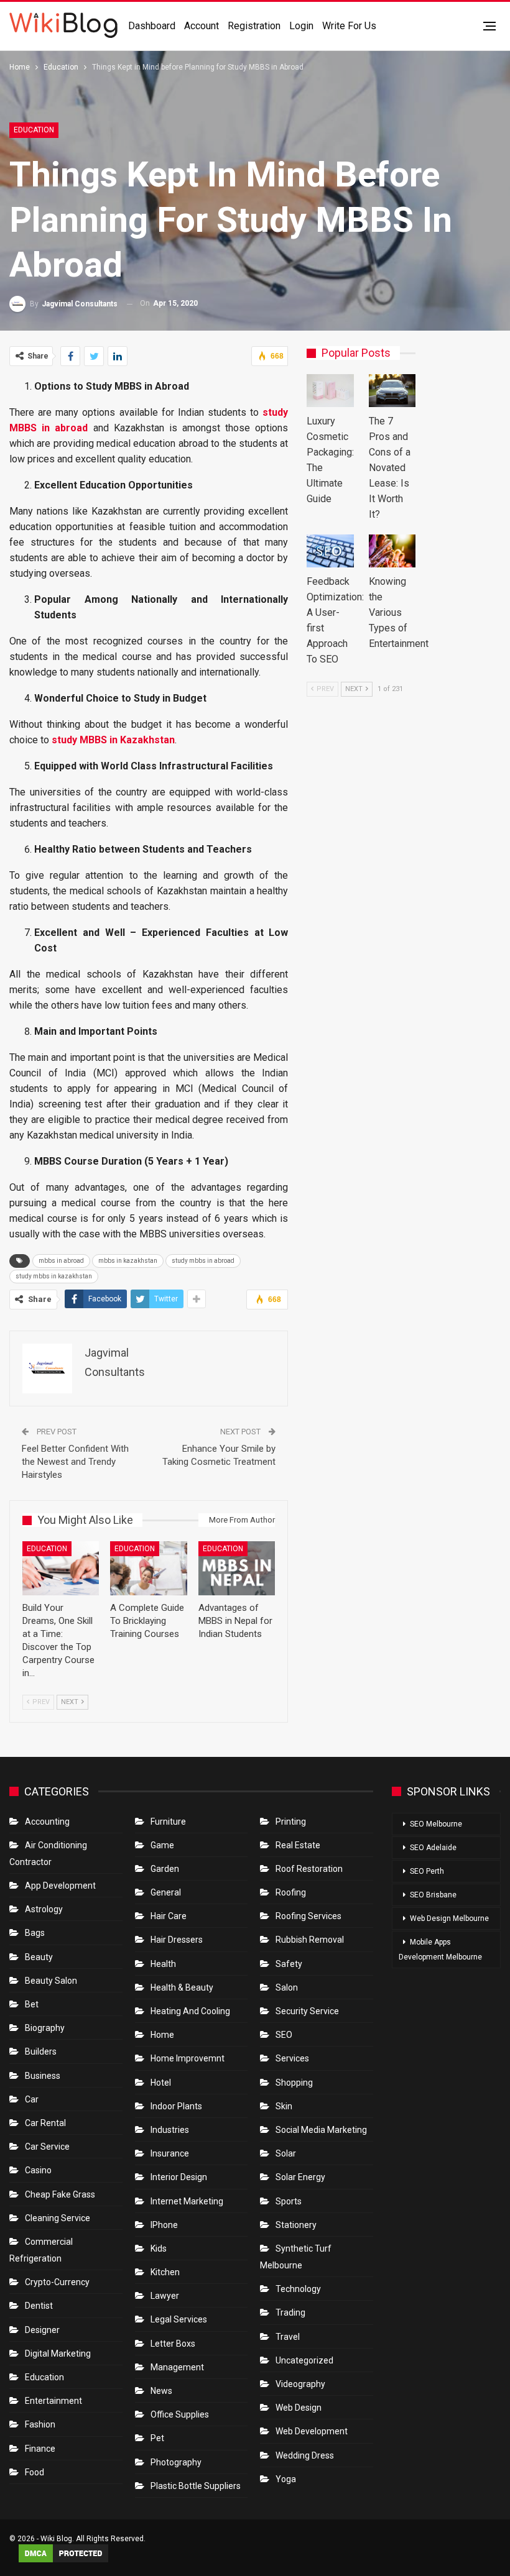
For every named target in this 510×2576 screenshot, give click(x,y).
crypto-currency (57, 2282)
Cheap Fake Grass (60, 2194)
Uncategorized (304, 2360)
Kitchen (165, 2272)
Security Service (307, 2011)
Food (35, 2472)
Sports (289, 2201)
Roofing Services (308, 1916)
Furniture (168, 1822)
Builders (41, 2051)
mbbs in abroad (61, 1261)
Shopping (294, 2083)
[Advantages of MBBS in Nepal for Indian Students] (237, 1568)
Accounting (47, 1822)
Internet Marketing (187, 2201)
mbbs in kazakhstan (128, 1261)
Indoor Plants (176, 2106)
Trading (290, 2312)
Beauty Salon (51, 1981)
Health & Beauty (182, 1987)
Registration (254, 26)
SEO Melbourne (436, 1824)
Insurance (170, 2153)
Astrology (44, 1909)
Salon (287, 1987)
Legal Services (179, 2319)
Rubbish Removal (310, 1940)
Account (202, 26)
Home (162, 2035)
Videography (300, 2384)
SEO (284, 2035)
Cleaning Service (58, 2218)
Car (32, 2099)
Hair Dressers (177, 1940)
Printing (291, 1822)
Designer (42, 2330)
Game (162, 1845)
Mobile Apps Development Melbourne (440, 1950)
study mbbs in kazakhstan (54, 1276)
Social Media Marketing (321, 2130)
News (161, 2391)
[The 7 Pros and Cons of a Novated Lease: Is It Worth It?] (392, 391)
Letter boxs (173, 2344)
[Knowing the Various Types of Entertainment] (392, 551)
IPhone (164, 2225)
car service (47, 2147)
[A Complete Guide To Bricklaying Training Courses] (148, 1568)
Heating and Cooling (190, 2011)
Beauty (39, 1957)
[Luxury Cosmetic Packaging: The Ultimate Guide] (330, 391)
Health (163, 1964)
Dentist (39, 2306)
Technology (298, 2289)
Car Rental (45, 2123)
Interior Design (179, 2177)
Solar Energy (300, 2177)
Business (43, 2076)
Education (34, 130)
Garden (165, 1869)
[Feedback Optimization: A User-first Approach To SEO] (330, 551)
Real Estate (298, 1845)
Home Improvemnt (188, 2058)
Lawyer (165, 2296)
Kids (159, 2248)
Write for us (349, 26)
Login (301, 26)
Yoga (286, 2479)
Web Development (312, 2431)
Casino (38, 2170)
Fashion (40, 2424)
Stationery (296, 2225)
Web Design (299, 2408)
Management (177, 2367)
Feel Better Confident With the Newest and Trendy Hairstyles (75, 1462)
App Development (60, 1886)
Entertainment (53, 2401)
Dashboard (152, 26)
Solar (286, 2153)
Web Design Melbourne (449, 1918)
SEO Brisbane (433, 1895)
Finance (40, 2449)
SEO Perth (427, 1871)
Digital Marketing (58, 2354)
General (166, 1892)
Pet (157, 2438)
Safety (289, 1964)
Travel (288, 2337)
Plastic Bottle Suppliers (196, 2486)
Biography (45, 2028)
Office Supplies (180, 2414)
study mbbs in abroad (203, 1261)
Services (292, 2058)
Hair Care (169, 1916)
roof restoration (309, 1869)
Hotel (161, 2083)
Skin (284, 2106)
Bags (35, 1933)
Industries (170, 2130)
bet (32, 2004)
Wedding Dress (306, 2455)
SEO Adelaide (433, 1848)
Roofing (291, 1892)
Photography (176, 2462)
